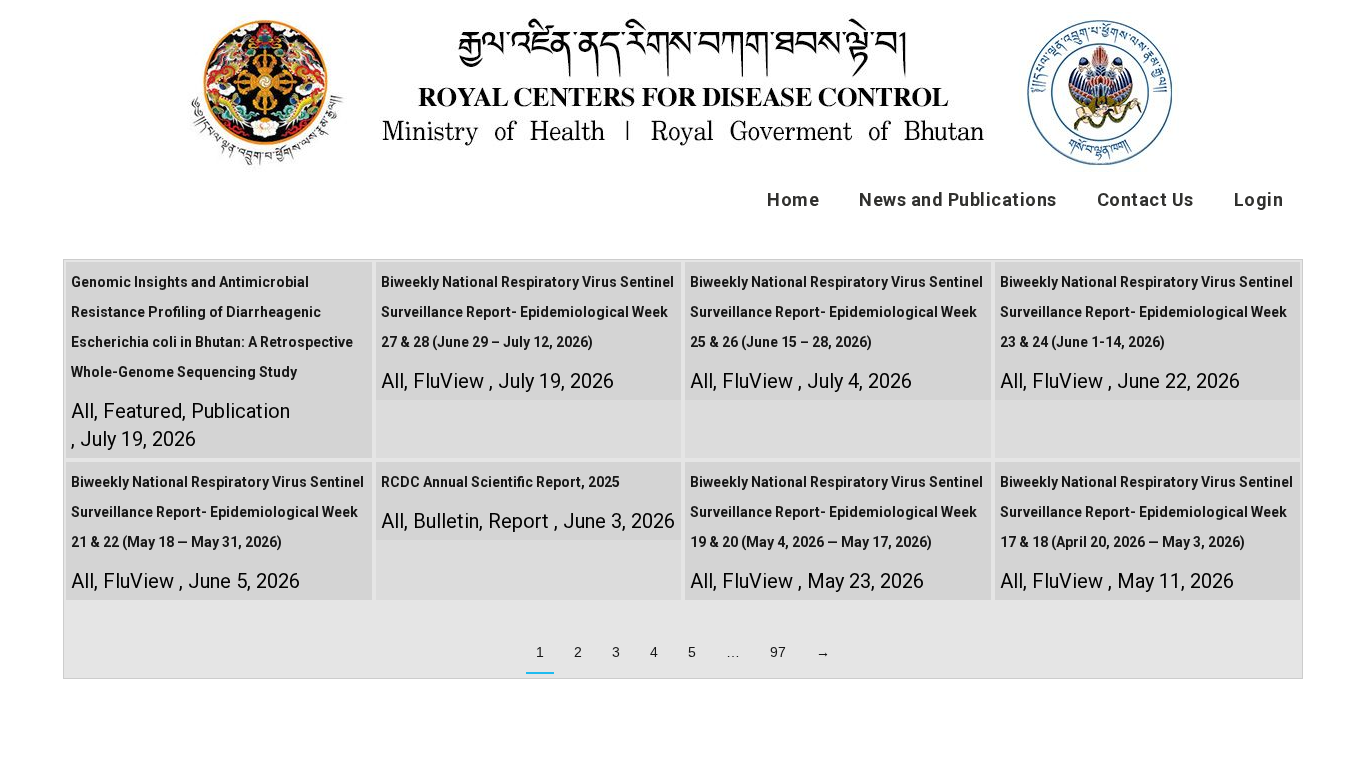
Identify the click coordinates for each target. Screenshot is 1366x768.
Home (793, 199)
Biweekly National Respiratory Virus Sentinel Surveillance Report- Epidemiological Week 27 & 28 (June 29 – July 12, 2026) (527, 312)
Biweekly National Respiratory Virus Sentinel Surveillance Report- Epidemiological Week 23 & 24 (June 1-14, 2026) (1146, 312)
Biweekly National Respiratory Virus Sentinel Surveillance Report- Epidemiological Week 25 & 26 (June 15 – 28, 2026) (836, 312)
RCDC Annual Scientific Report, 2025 (500, 482)
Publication (240, 411)
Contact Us (1145, 199)
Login (1259, 199)
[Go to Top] (1336, 738)
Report (518, 521)
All (82, 411)
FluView (448, 381)
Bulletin (446, 521)
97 (778, 652)
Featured (142, 411)
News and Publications (958, 199)
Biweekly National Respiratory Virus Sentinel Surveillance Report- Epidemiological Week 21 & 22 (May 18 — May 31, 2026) (217, 512)
